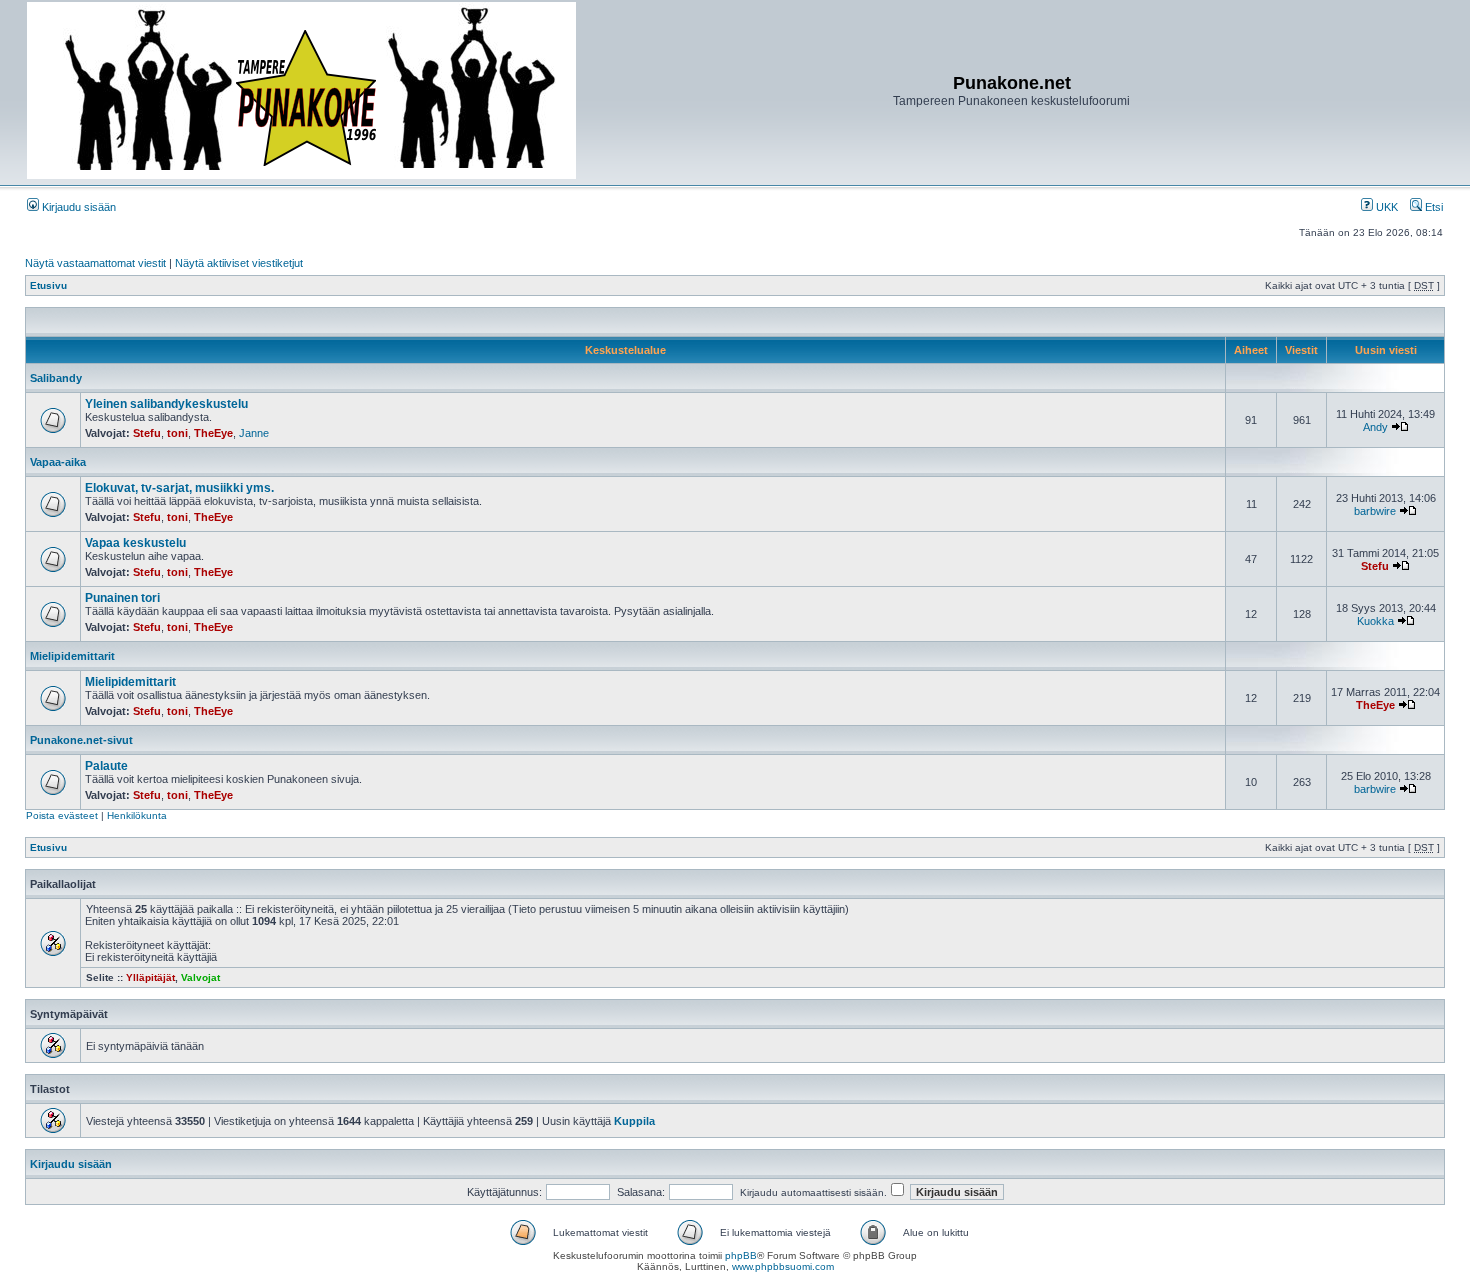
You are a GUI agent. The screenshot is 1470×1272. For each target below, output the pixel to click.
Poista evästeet (62, 815)
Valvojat (200, 977)
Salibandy (56, 378)
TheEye (213, 433)
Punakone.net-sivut (81, 740)
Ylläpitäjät (150, 977)
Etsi (1432, 207)
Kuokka (1375, 621)
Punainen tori (122, 598)
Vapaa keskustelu (135, 543)
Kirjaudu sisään (77, 207)
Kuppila (634, 1121)
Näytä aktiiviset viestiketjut (239, 263)
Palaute (106, 766)
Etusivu (48, 285)
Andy (1375, 427)
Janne (254, 433)
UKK (1385, 207)
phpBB (741, 1255)
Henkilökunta (137, 815)
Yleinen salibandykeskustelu (166, 404)
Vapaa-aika (58, 462)
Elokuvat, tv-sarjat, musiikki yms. (179, 488)
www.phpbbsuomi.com (783, 1266)
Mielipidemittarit (72, 656)
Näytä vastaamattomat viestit (95, 263)
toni (177, 433)
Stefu (147, 433)
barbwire (1375, 511)
